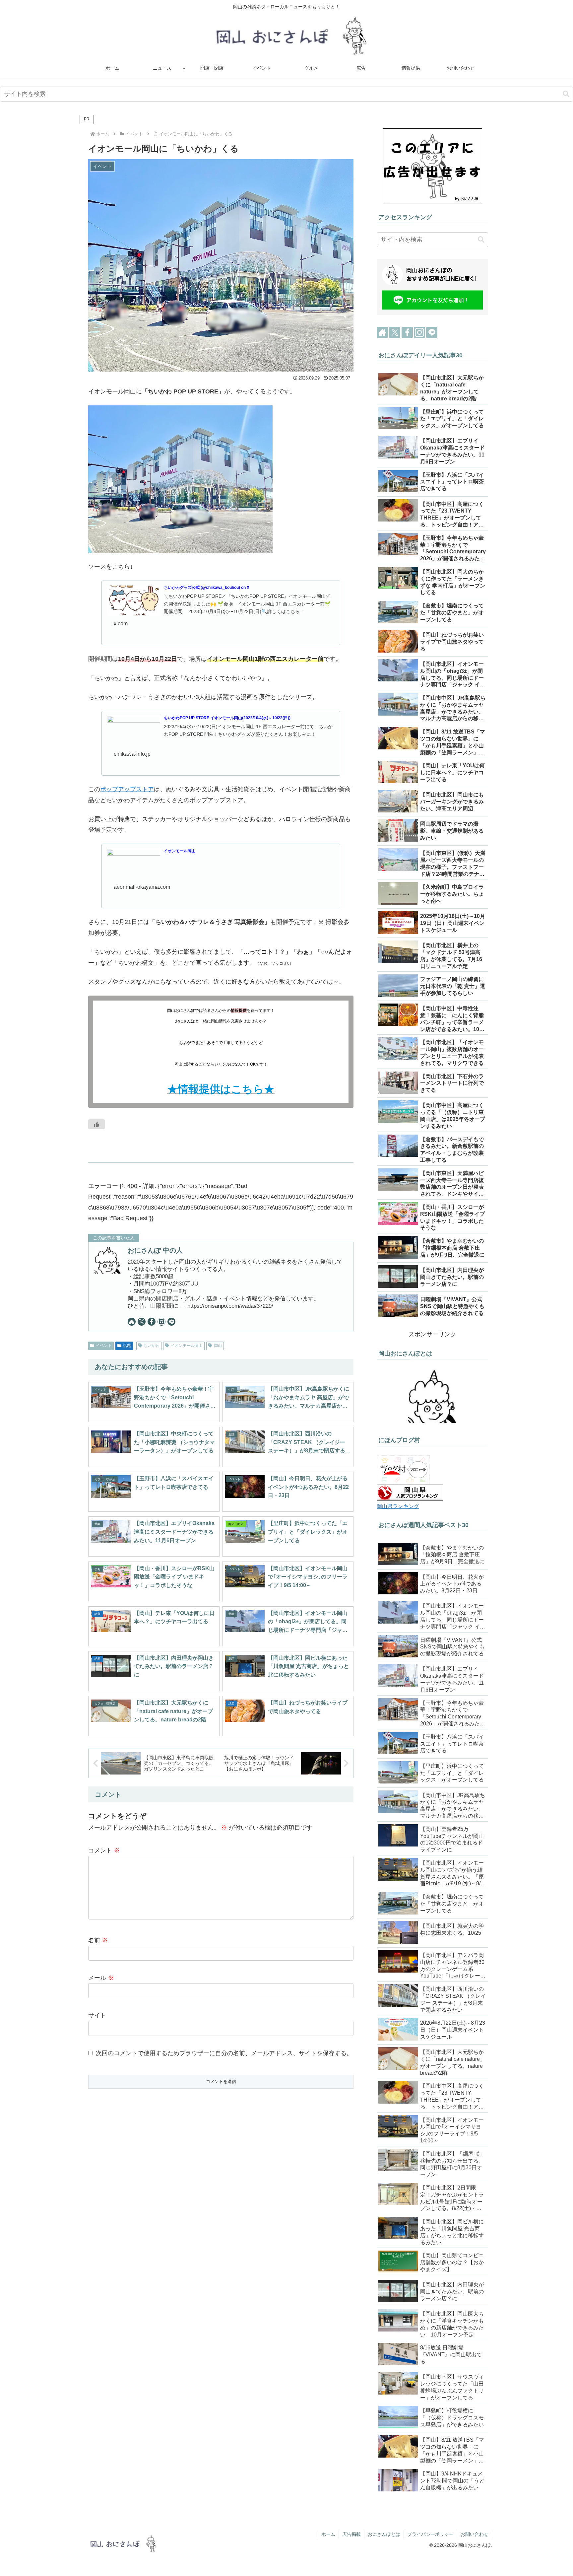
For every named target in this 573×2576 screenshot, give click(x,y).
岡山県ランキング (398, 1506)
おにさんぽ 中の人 (155, 1250)
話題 (127, 1346)
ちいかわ (152, 1346)
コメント (104, 1850)
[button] (566, 94)
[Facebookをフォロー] (152, 1322)
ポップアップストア (127, 789)
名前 (98, 1940)
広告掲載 (351, 2534)
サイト (97, 2015)
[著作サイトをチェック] (132, 1322)
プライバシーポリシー (430, 2534)
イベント (104, 1346)
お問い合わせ (475, 2534)
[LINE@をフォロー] (171, 1322)
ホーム (328, 2534)
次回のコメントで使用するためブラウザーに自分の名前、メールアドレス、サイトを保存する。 (224, 2053)
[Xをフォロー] (142, 1322)
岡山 (218, 1346)
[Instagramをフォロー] (161, 1322)
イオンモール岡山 (187, 1346)
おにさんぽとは (384, 2534)
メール (101, 1978)
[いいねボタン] (96, 1124)
